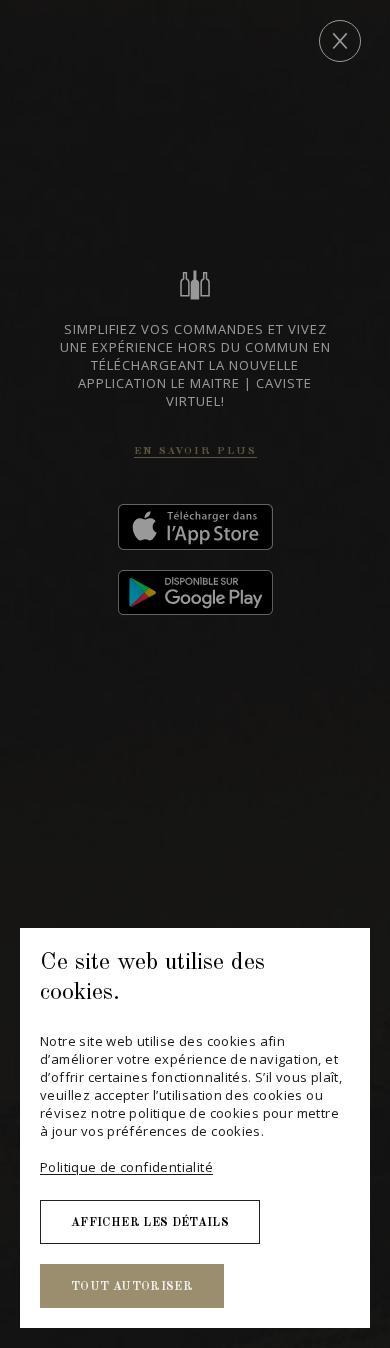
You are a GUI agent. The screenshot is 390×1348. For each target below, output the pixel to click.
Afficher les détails (150, 1223)
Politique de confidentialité (126, 1167)
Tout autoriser (132, 1287)
